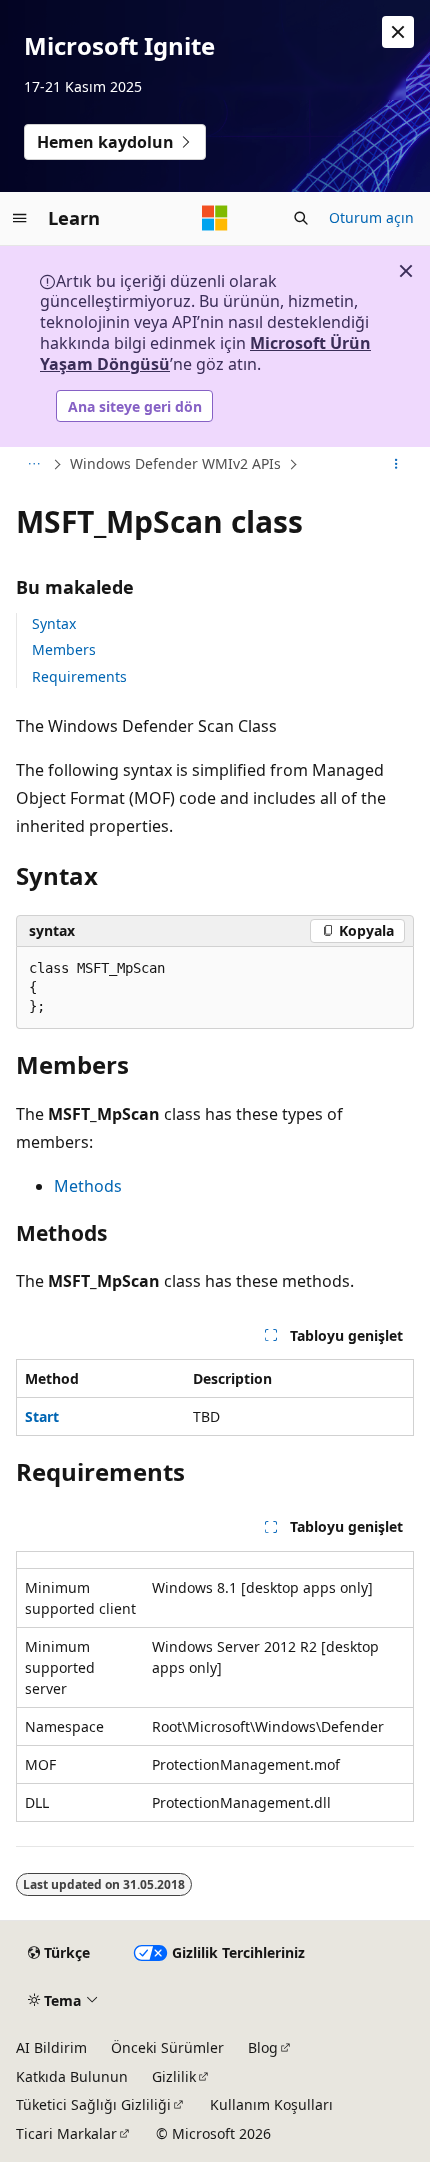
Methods (88, 1186)
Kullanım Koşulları (271, 2104)
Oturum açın (371, 217)
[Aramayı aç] (301, 218)
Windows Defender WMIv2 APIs (175, 463)
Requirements (79, 676)
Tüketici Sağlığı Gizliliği (93, 2104)
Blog (263, 2047)
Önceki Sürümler (167, 2047)
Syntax (54, 623)
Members (64, 649)
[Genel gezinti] (20, 218)
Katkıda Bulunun (72, 2076)
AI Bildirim (51, 2047)
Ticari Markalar (66, 2133)
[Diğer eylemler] (396, 465)
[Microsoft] (215, 218)
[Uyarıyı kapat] (398, 32)
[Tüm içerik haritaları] (33, 465)
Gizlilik (174, 2076)
